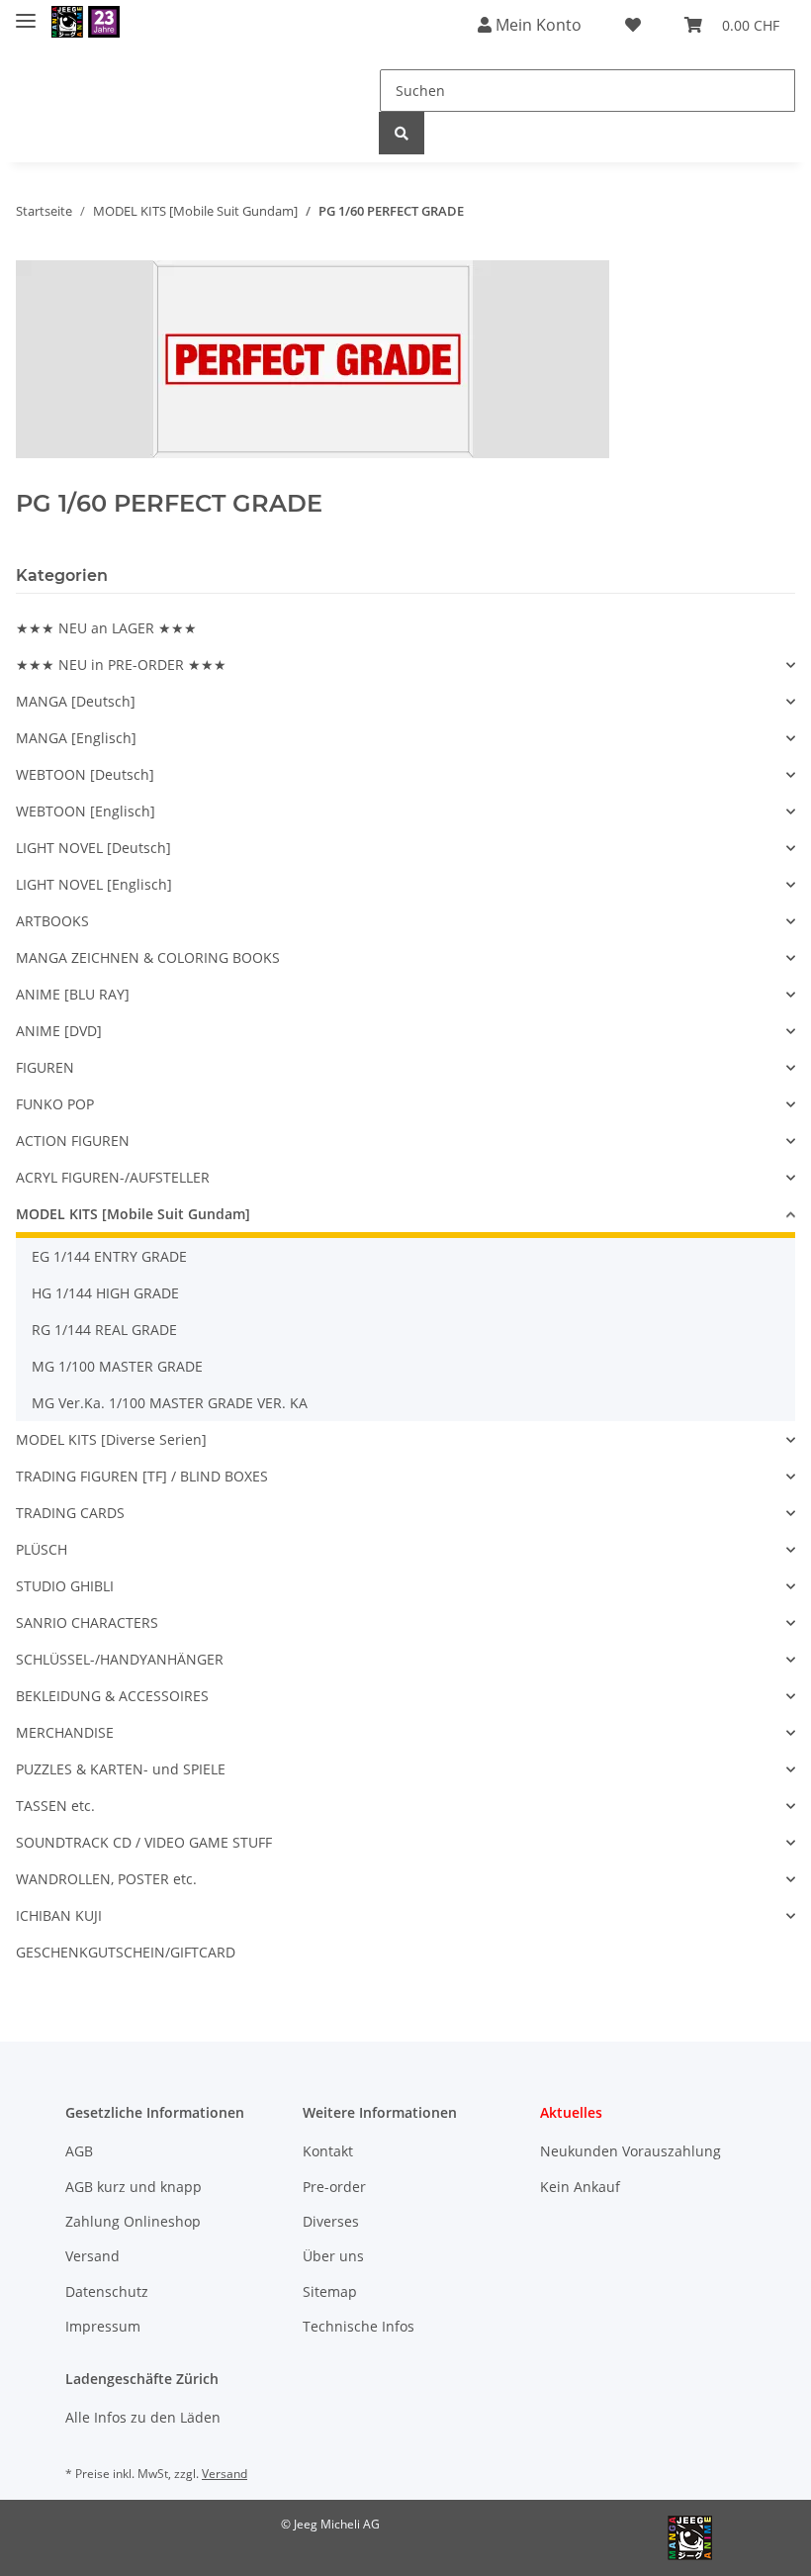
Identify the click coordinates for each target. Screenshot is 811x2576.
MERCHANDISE (65, 1732)
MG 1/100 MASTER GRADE (117, 1366)
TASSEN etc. (55, 1806)
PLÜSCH (42, 1549)
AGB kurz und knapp (134, 2187)
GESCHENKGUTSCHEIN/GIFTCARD (126, 1952)
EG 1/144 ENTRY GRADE (109, 1256)
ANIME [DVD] (59, 1031)
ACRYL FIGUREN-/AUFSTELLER (113, 1177)
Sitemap (330, 2291)
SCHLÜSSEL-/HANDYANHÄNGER (120, 1659)
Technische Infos (359, 2326)
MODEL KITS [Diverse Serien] (111, 1439)
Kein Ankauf (580, 2187)
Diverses (331, 2221)
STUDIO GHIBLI (65, 1586)
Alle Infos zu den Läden (143, 2417)
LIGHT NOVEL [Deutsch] (93, 848)
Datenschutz (107, 2291)
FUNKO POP (55, 1104)
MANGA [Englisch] (76, 738)
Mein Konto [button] (537, 25)
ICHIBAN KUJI (59, 1915)
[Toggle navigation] (26, 12)
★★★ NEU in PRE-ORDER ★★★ (121, 665)
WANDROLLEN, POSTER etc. (106, 1879)
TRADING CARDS (70, 1513)
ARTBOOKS (52, 921)
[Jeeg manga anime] (86, 22)
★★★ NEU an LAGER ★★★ (106, 628)
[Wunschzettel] (633, 25)
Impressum (103, 2326)
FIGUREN (45, 1067)
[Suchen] (402, 133)
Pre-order (334, 2187)
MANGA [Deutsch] (76, 701)
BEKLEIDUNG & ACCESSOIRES (112, 1696)
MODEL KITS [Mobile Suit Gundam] (133, 1214)
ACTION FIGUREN (73, 1141)
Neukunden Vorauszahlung (631, 2151)
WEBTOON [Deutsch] (85, 774)
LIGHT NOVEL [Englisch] (94, 884)
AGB (79, 2151)
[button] (405, 665)
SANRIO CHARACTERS (87, 1622)
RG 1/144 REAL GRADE (104, 1330)
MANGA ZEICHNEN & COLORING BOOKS (148, 957)
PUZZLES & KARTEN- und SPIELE (121, 1769)
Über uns (333, 2256)
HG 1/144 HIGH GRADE (105, 1293)
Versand (92, 2256)
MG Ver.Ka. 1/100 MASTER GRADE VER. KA (170, 1403)
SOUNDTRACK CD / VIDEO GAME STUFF (144, 1842)
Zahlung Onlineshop (133, 2221)
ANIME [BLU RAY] (73, 994)
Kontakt (328, 2151)
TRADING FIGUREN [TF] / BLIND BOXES (142, 1476)
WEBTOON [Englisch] (86, 811)
